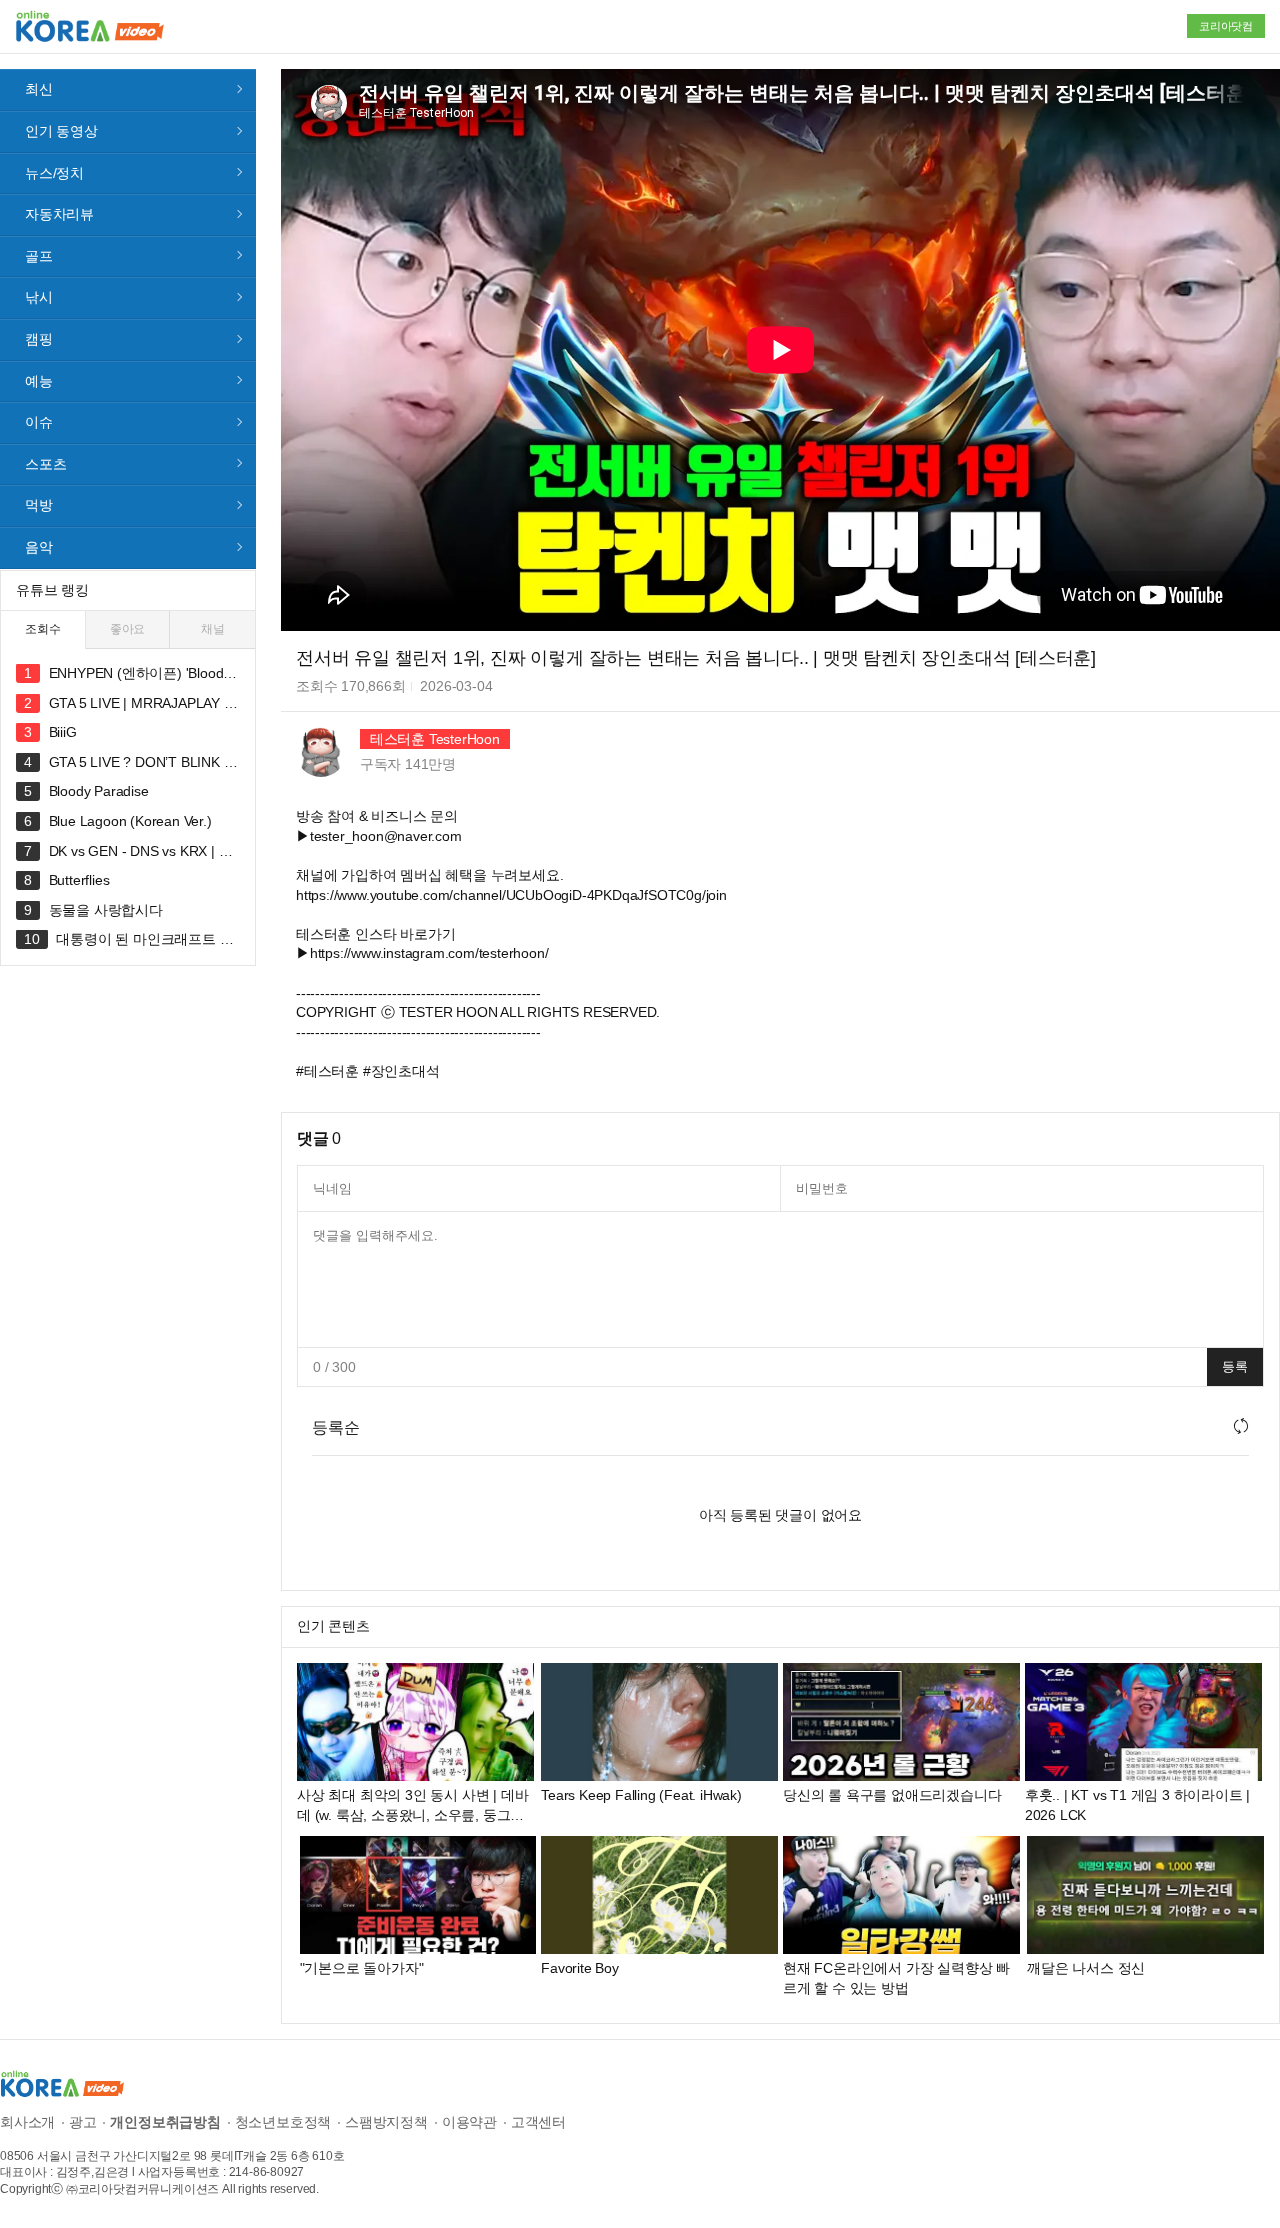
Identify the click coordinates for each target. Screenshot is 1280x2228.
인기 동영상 (61, 131)
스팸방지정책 (386, 2122)
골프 (39, 256)
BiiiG (63, 732)
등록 (1235, 1366)
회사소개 (27, 2122)
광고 (83, 2122)
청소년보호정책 (283, 2122)
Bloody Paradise (99, 791)
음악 (39, 547)
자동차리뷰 (59, 214)
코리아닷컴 (1226, 26)
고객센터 (538, 2122)
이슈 (39, 422)
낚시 (39, 297)
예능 (39, 381)
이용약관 (469, 2122)
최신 (39, 89)
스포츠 (45, 464)
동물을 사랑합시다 (106, 910)
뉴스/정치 (54, 173)
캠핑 (39, 339)
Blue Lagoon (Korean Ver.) (130, 821)
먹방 (39, 505)
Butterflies (79, 880)
